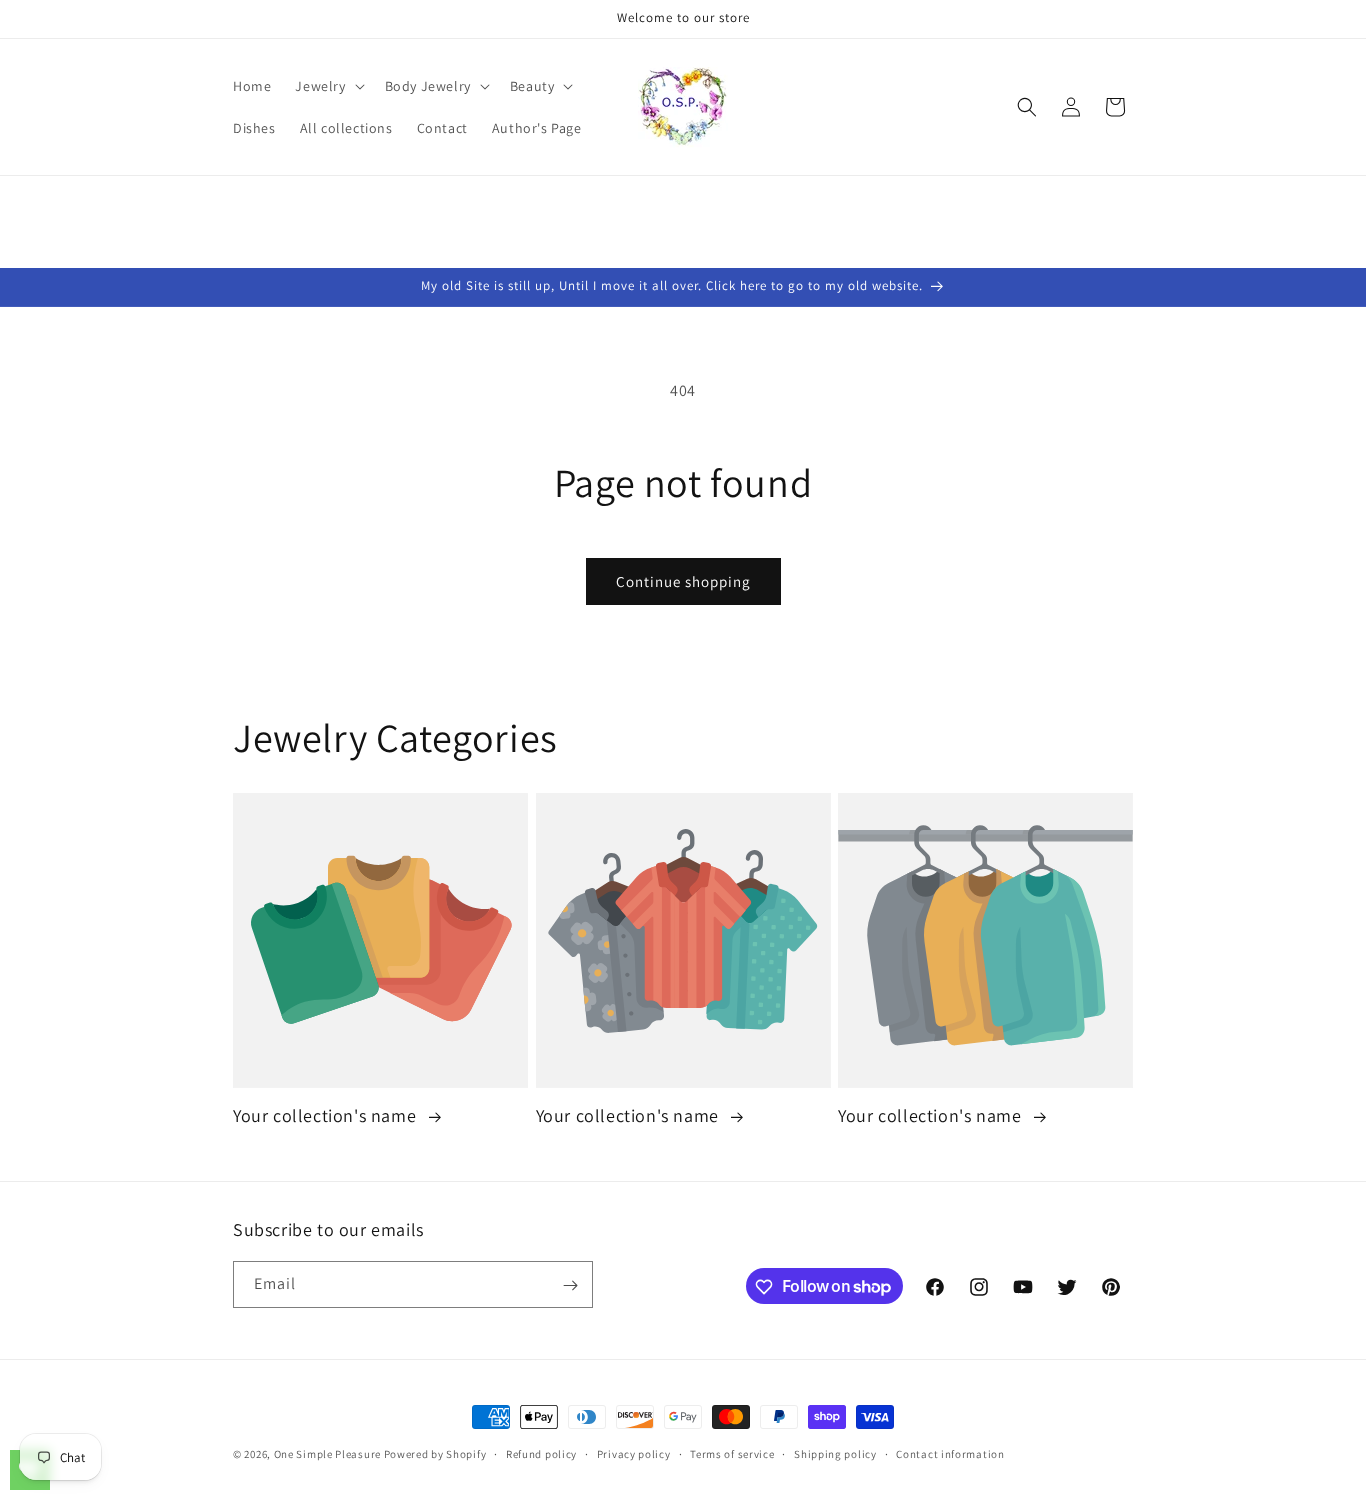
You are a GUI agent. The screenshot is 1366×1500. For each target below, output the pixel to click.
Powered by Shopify (435, 1454)
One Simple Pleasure (327, 1454)
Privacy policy (634, 1453)
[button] (327, 86)
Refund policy (541, 1453)
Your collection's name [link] (327, 1116)
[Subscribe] (570, 1285)
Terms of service (732, 1453)
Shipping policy (835, 1453)
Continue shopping (683, 581)
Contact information (950, 1453)
